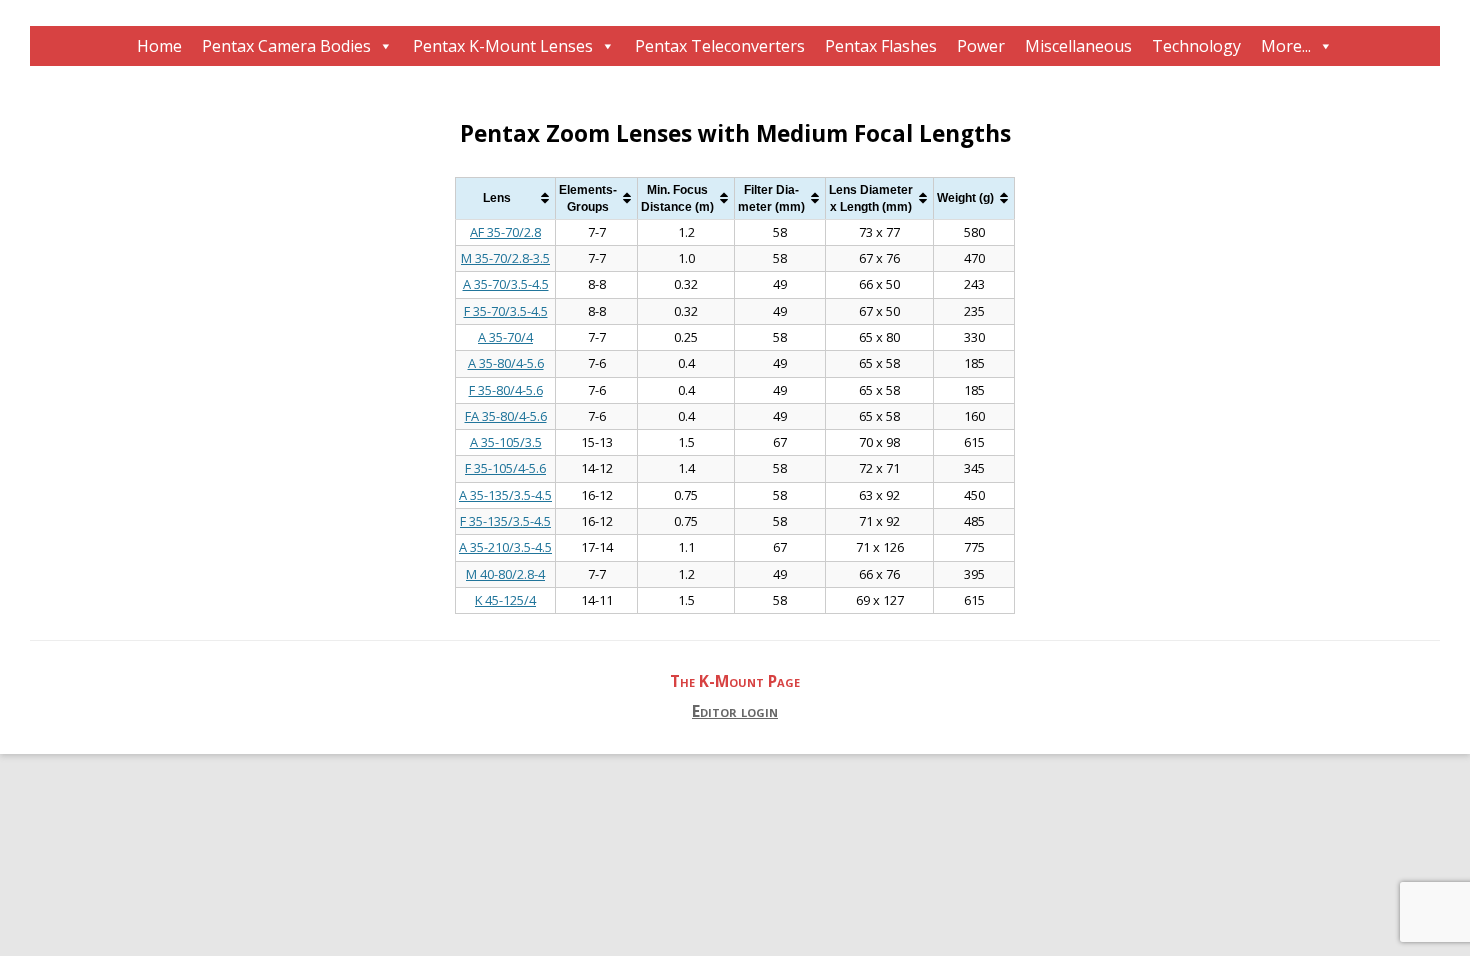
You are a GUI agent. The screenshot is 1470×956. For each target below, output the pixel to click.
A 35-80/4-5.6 (506, 363)
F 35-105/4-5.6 (505, 468)
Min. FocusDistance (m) (677, 198)
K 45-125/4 (505, 600)
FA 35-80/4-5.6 (506, 416)
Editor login (735, 711)
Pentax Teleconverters (720, 46)
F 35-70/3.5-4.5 (506, 311)
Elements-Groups (588, 198)
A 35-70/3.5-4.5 (506, 284)
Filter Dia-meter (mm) (771, 198)
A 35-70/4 (505, 337)
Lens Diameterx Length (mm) (871, 198)
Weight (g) (965, 197)
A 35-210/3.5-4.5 (505, 547)
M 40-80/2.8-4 (505, 574)
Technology (1196, 46)
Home (159, 46)
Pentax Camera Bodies (286, 46)
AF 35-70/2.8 (505, 232)
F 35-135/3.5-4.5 (505, 521)
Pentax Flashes (881, 46)
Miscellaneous (1078, 46)
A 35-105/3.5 (506, 442)
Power (981, 46)
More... (1286, 46)
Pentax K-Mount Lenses (503, 46)
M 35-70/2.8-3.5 (505, 258)
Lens (497, 197)
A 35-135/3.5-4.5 (505, 495)
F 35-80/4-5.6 (506, 390)
